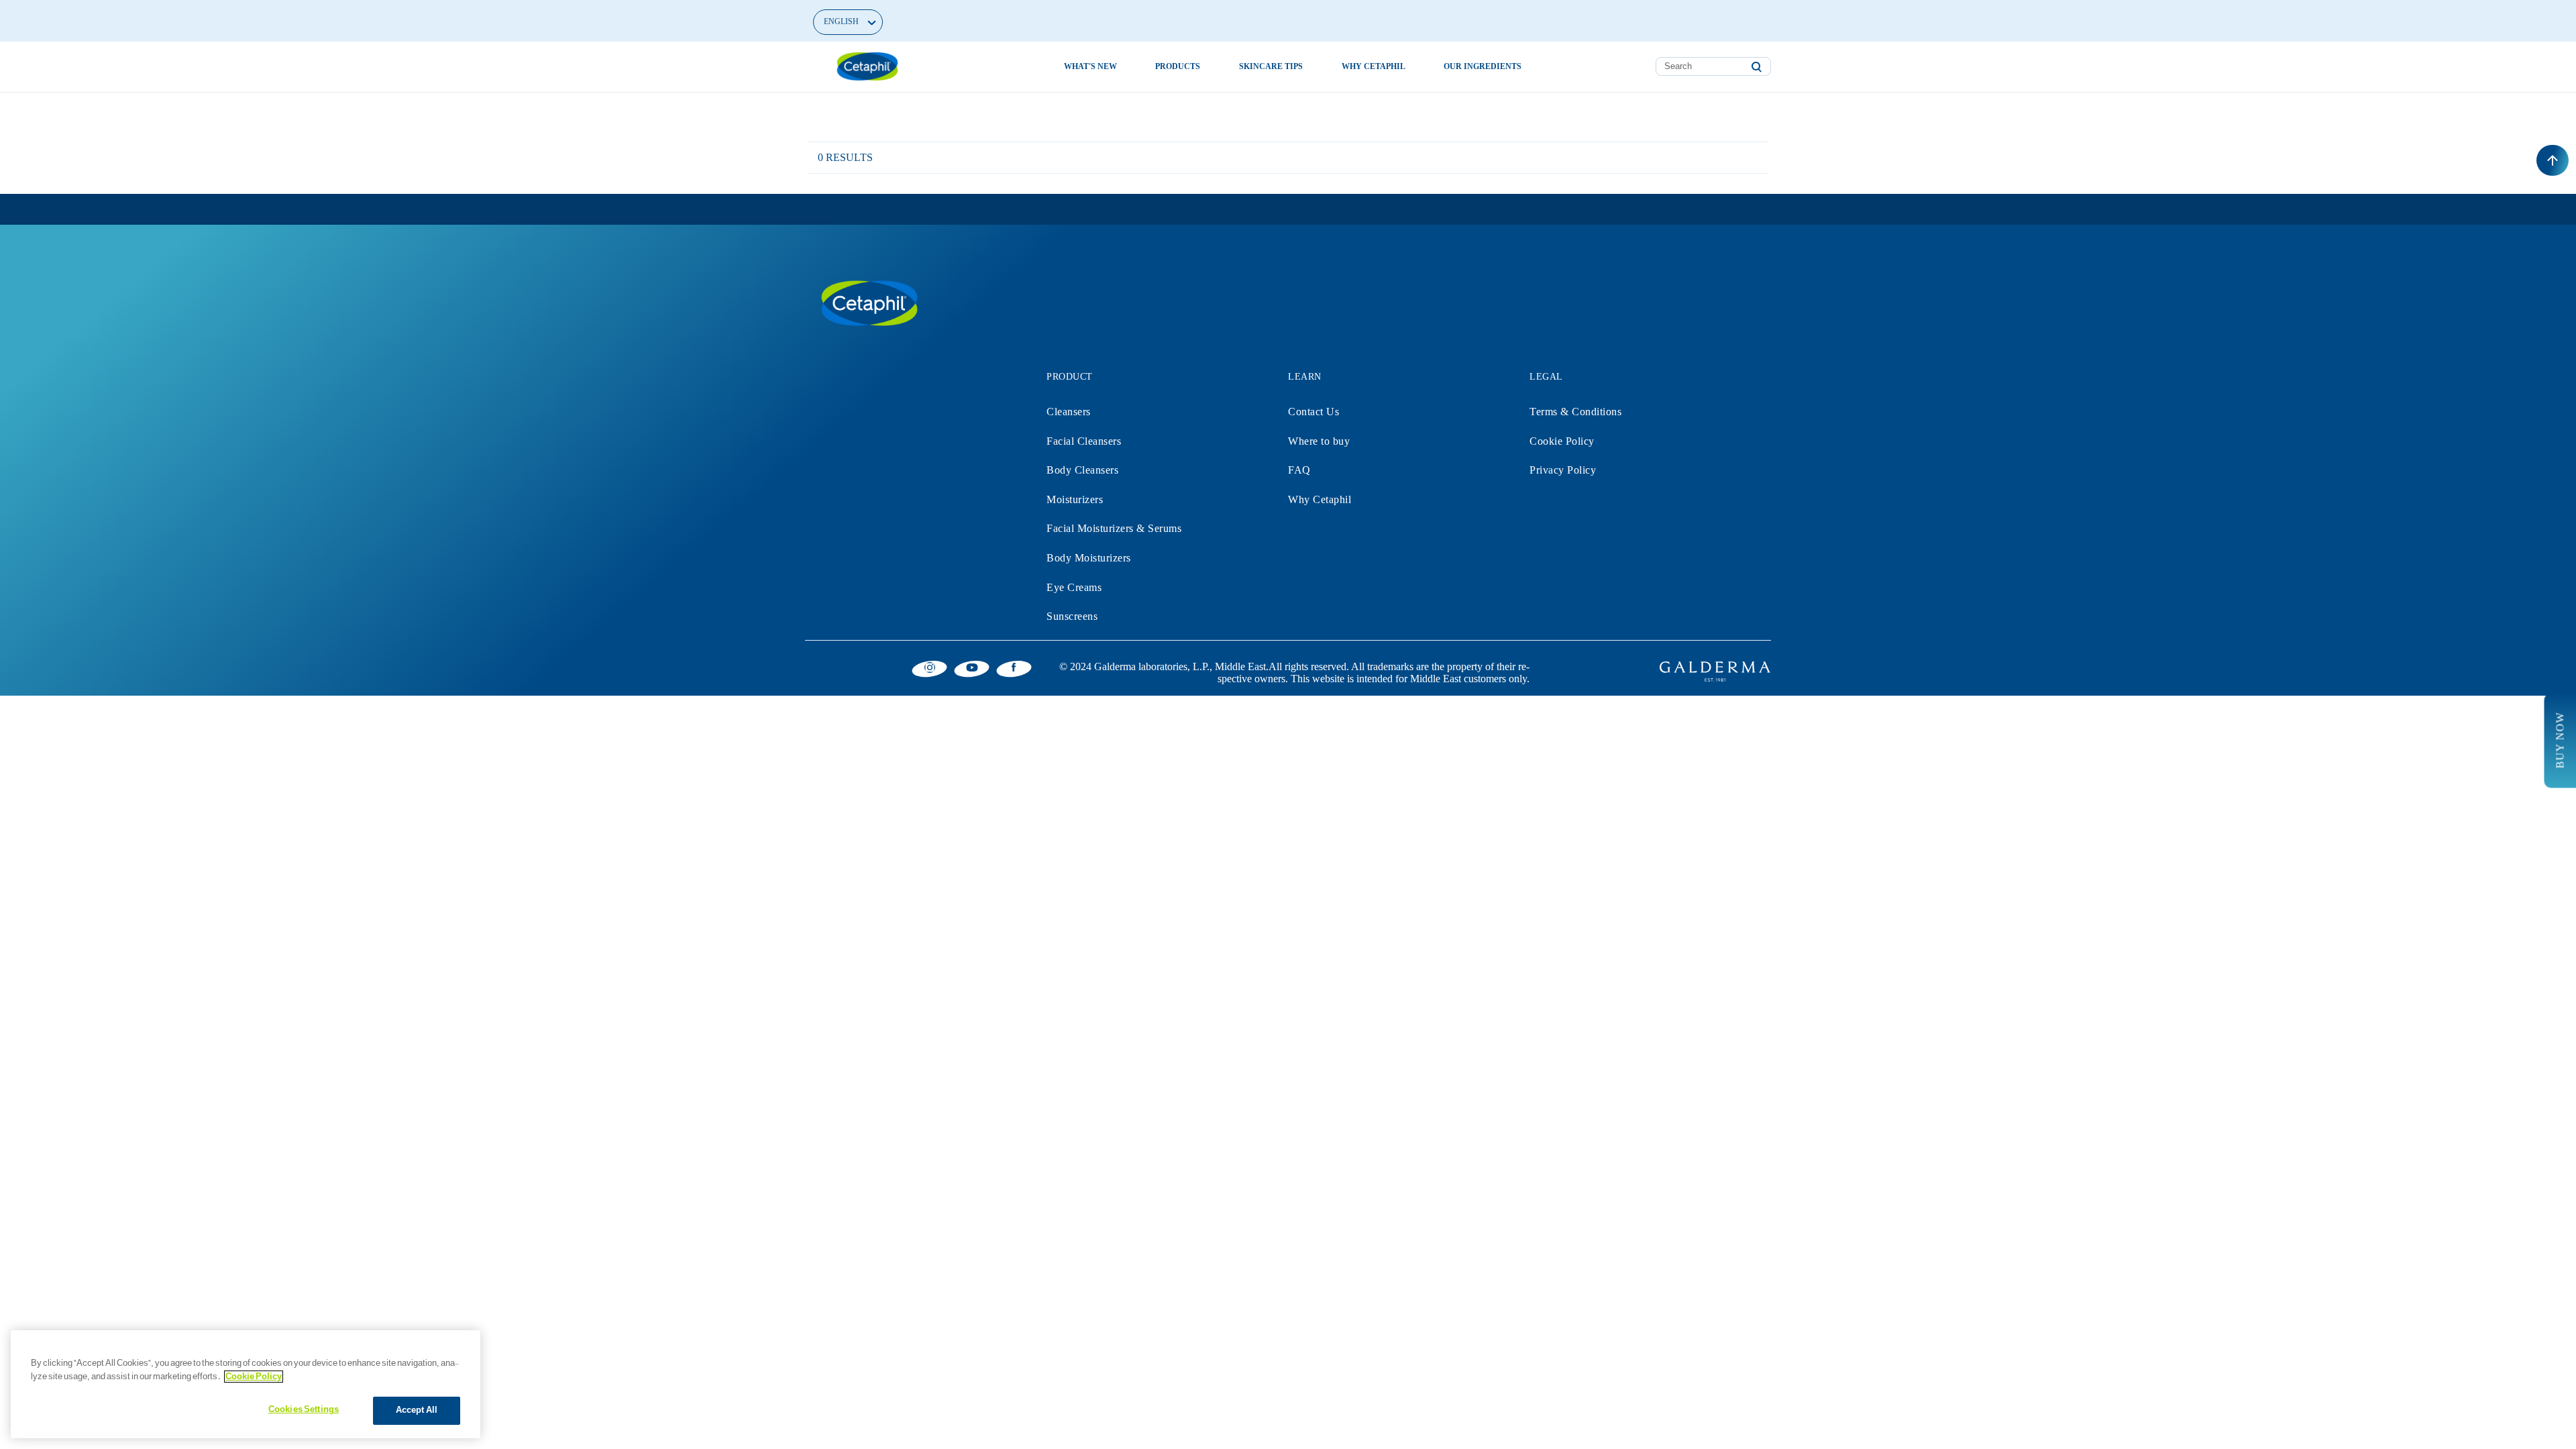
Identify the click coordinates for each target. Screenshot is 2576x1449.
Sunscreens (1072, 616)
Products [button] (1178, 66)
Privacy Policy (1563, 470)
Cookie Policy (1562, 441)
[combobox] (1713, 66)
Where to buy (1319, 441)
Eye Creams (1074, 587)
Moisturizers (1075, 499)
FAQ (1299, 470)
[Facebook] (1014, 667)
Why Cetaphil (1320, 499)
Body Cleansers (1082, 470)
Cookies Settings (304, 1409)
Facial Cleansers (1084, 441)
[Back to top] (2553, 160)
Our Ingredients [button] (1483, 66)
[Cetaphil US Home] (867, 66)
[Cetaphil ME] (869, 303)
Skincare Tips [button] (1271, 66)
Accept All (417, 1410)
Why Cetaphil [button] (1374, 66)
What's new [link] (1090, 66)
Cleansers (1069, 412)
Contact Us (1313, 412)
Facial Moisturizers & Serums (1114, 528)
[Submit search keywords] (1756, 67)
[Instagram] (929, 667)
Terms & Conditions (1575, 412)
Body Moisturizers (1089, 558)
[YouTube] (972, 667)
